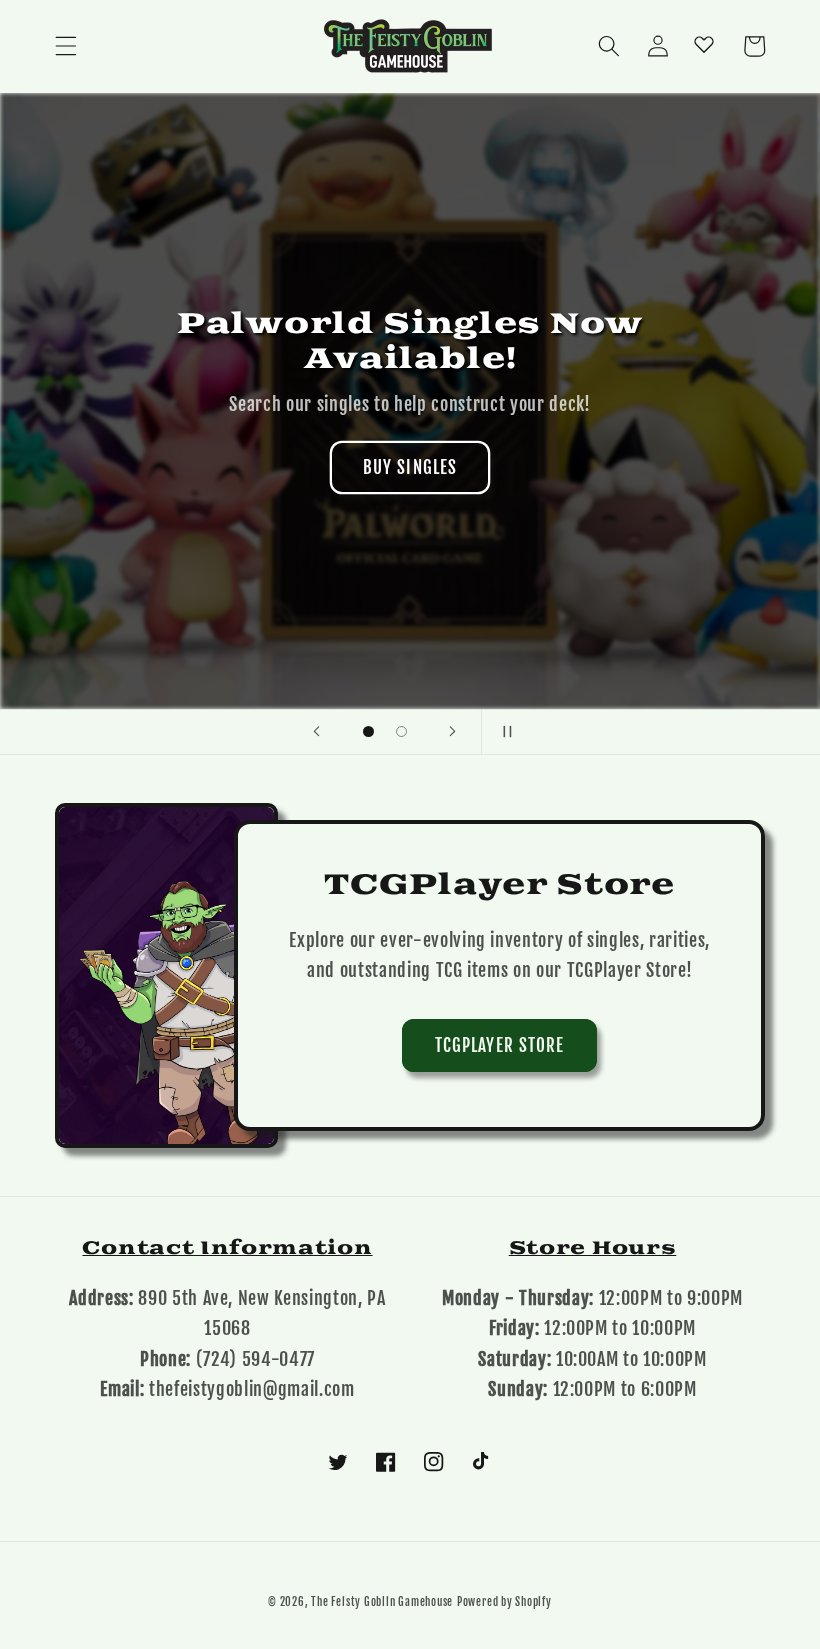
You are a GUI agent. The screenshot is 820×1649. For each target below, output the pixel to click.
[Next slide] (453, 732)
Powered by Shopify (504, 1602)
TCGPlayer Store (500, 1045)
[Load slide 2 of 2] (401, 731)
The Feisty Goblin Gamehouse (382, 1602)
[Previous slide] (317, 732)
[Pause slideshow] (503, 732)
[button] (66, 46)
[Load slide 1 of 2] (368, 731)
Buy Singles (410, 467)
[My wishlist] (704, 44)
